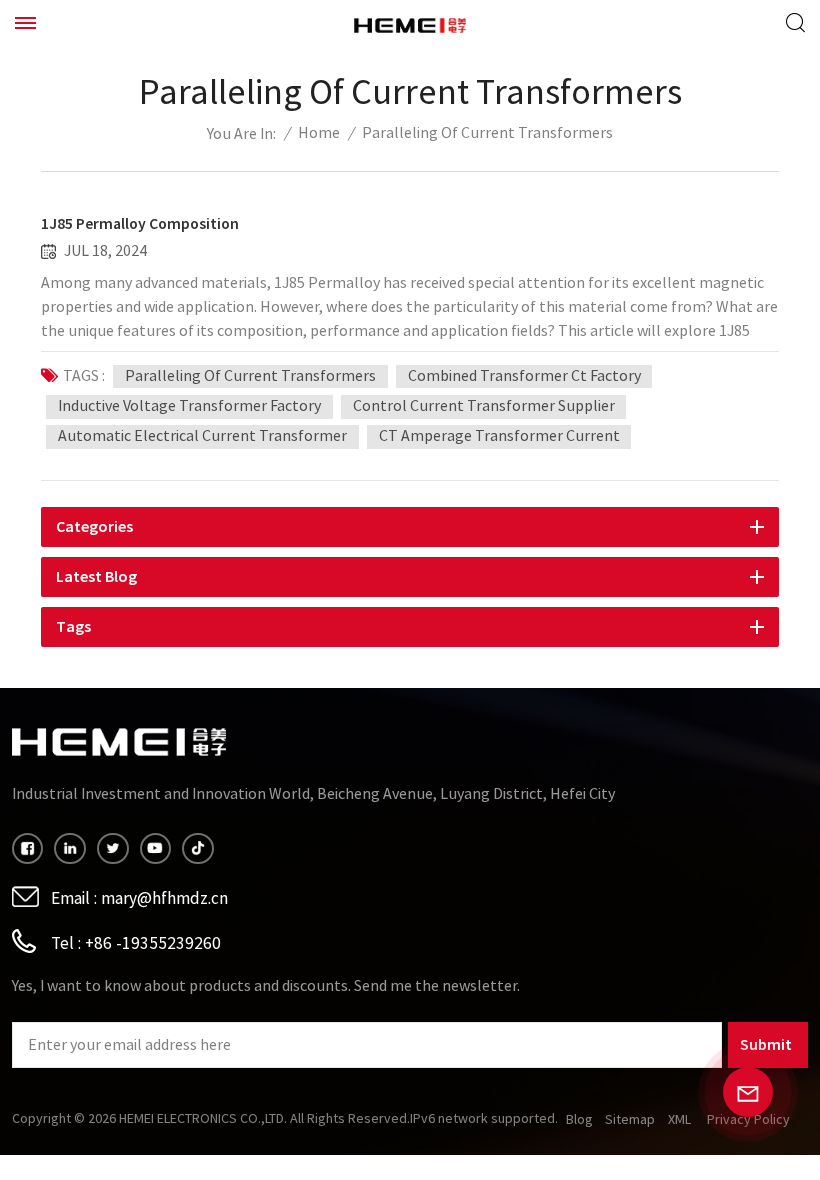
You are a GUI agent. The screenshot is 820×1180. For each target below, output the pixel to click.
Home (319, 133)
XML (679, 1120)
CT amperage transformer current (499, 436)
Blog (579, 1120)
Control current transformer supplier (484, 406)
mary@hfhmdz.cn (164, 898)
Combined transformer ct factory (524, 376)
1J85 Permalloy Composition (140, 224)
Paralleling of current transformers (250, 376)
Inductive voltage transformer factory (189, 406)
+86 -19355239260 (153, 943)
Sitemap (630, 1120)
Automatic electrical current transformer (202, 436)
